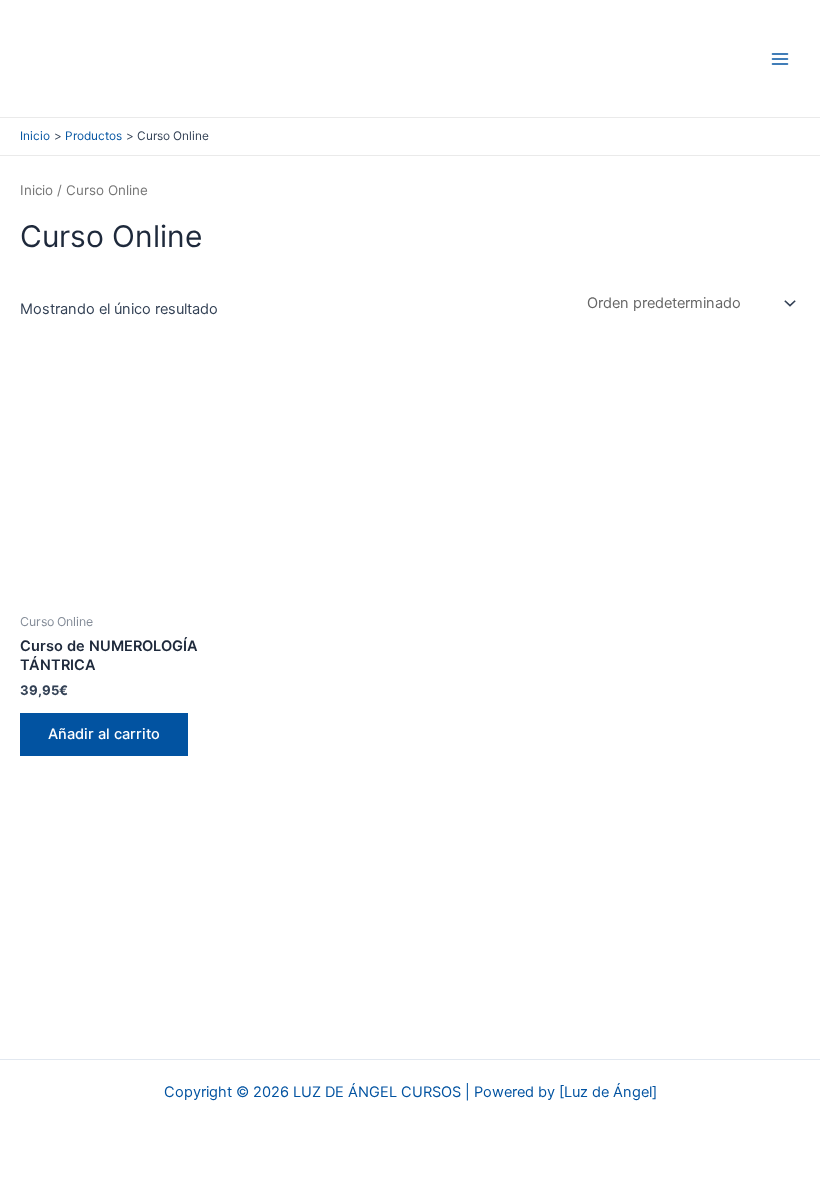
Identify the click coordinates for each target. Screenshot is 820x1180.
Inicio (36, 190)
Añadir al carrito (104, 734)
